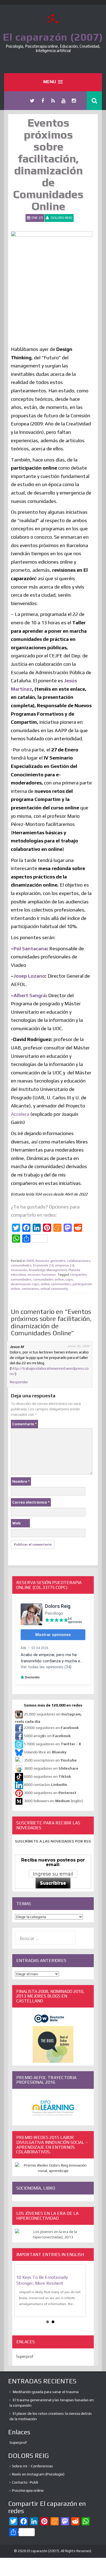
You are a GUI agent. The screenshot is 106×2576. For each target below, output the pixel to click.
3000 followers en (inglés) (54, 1801)
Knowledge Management (48, 1270)
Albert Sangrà (30, 995)
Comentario (24, 1424)
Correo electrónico (31, 1502)
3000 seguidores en (50, 1793)
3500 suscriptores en (50, 1760)
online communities (56, 1284)
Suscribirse (53, 1883)
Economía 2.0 (43, 1265)
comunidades (21, 1265)
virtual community (54, 1289)
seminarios (30, 1289)
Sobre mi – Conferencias (32, 2466)
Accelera (21, 1114)
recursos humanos (42, 1275)
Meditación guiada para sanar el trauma (46, 2392)
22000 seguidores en (51, 1728)
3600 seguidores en (51, 1769)
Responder (19, 1382)
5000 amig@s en (47, 1736)
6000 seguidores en (47, 1777)
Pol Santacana (30, 948)
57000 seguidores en (52, 1744)
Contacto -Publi (25, 2482)
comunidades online (49, 1279)
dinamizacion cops (25, 1284)
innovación (19, 1270)
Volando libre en (45, 1752)
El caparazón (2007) (53, 37)
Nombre (21, 1481)
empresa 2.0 (65, 1265)
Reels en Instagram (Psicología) (38, 2474)
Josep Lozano (29, 976)
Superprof (25, 2356)
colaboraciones (79, 1261)
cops (69, 1279)
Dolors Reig (62, 218)
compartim (78, 1275)
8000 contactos (46, 1785)
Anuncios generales (50, 1261)
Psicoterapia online (28, 2490)
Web (16, 1523)
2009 (30, 1261)
